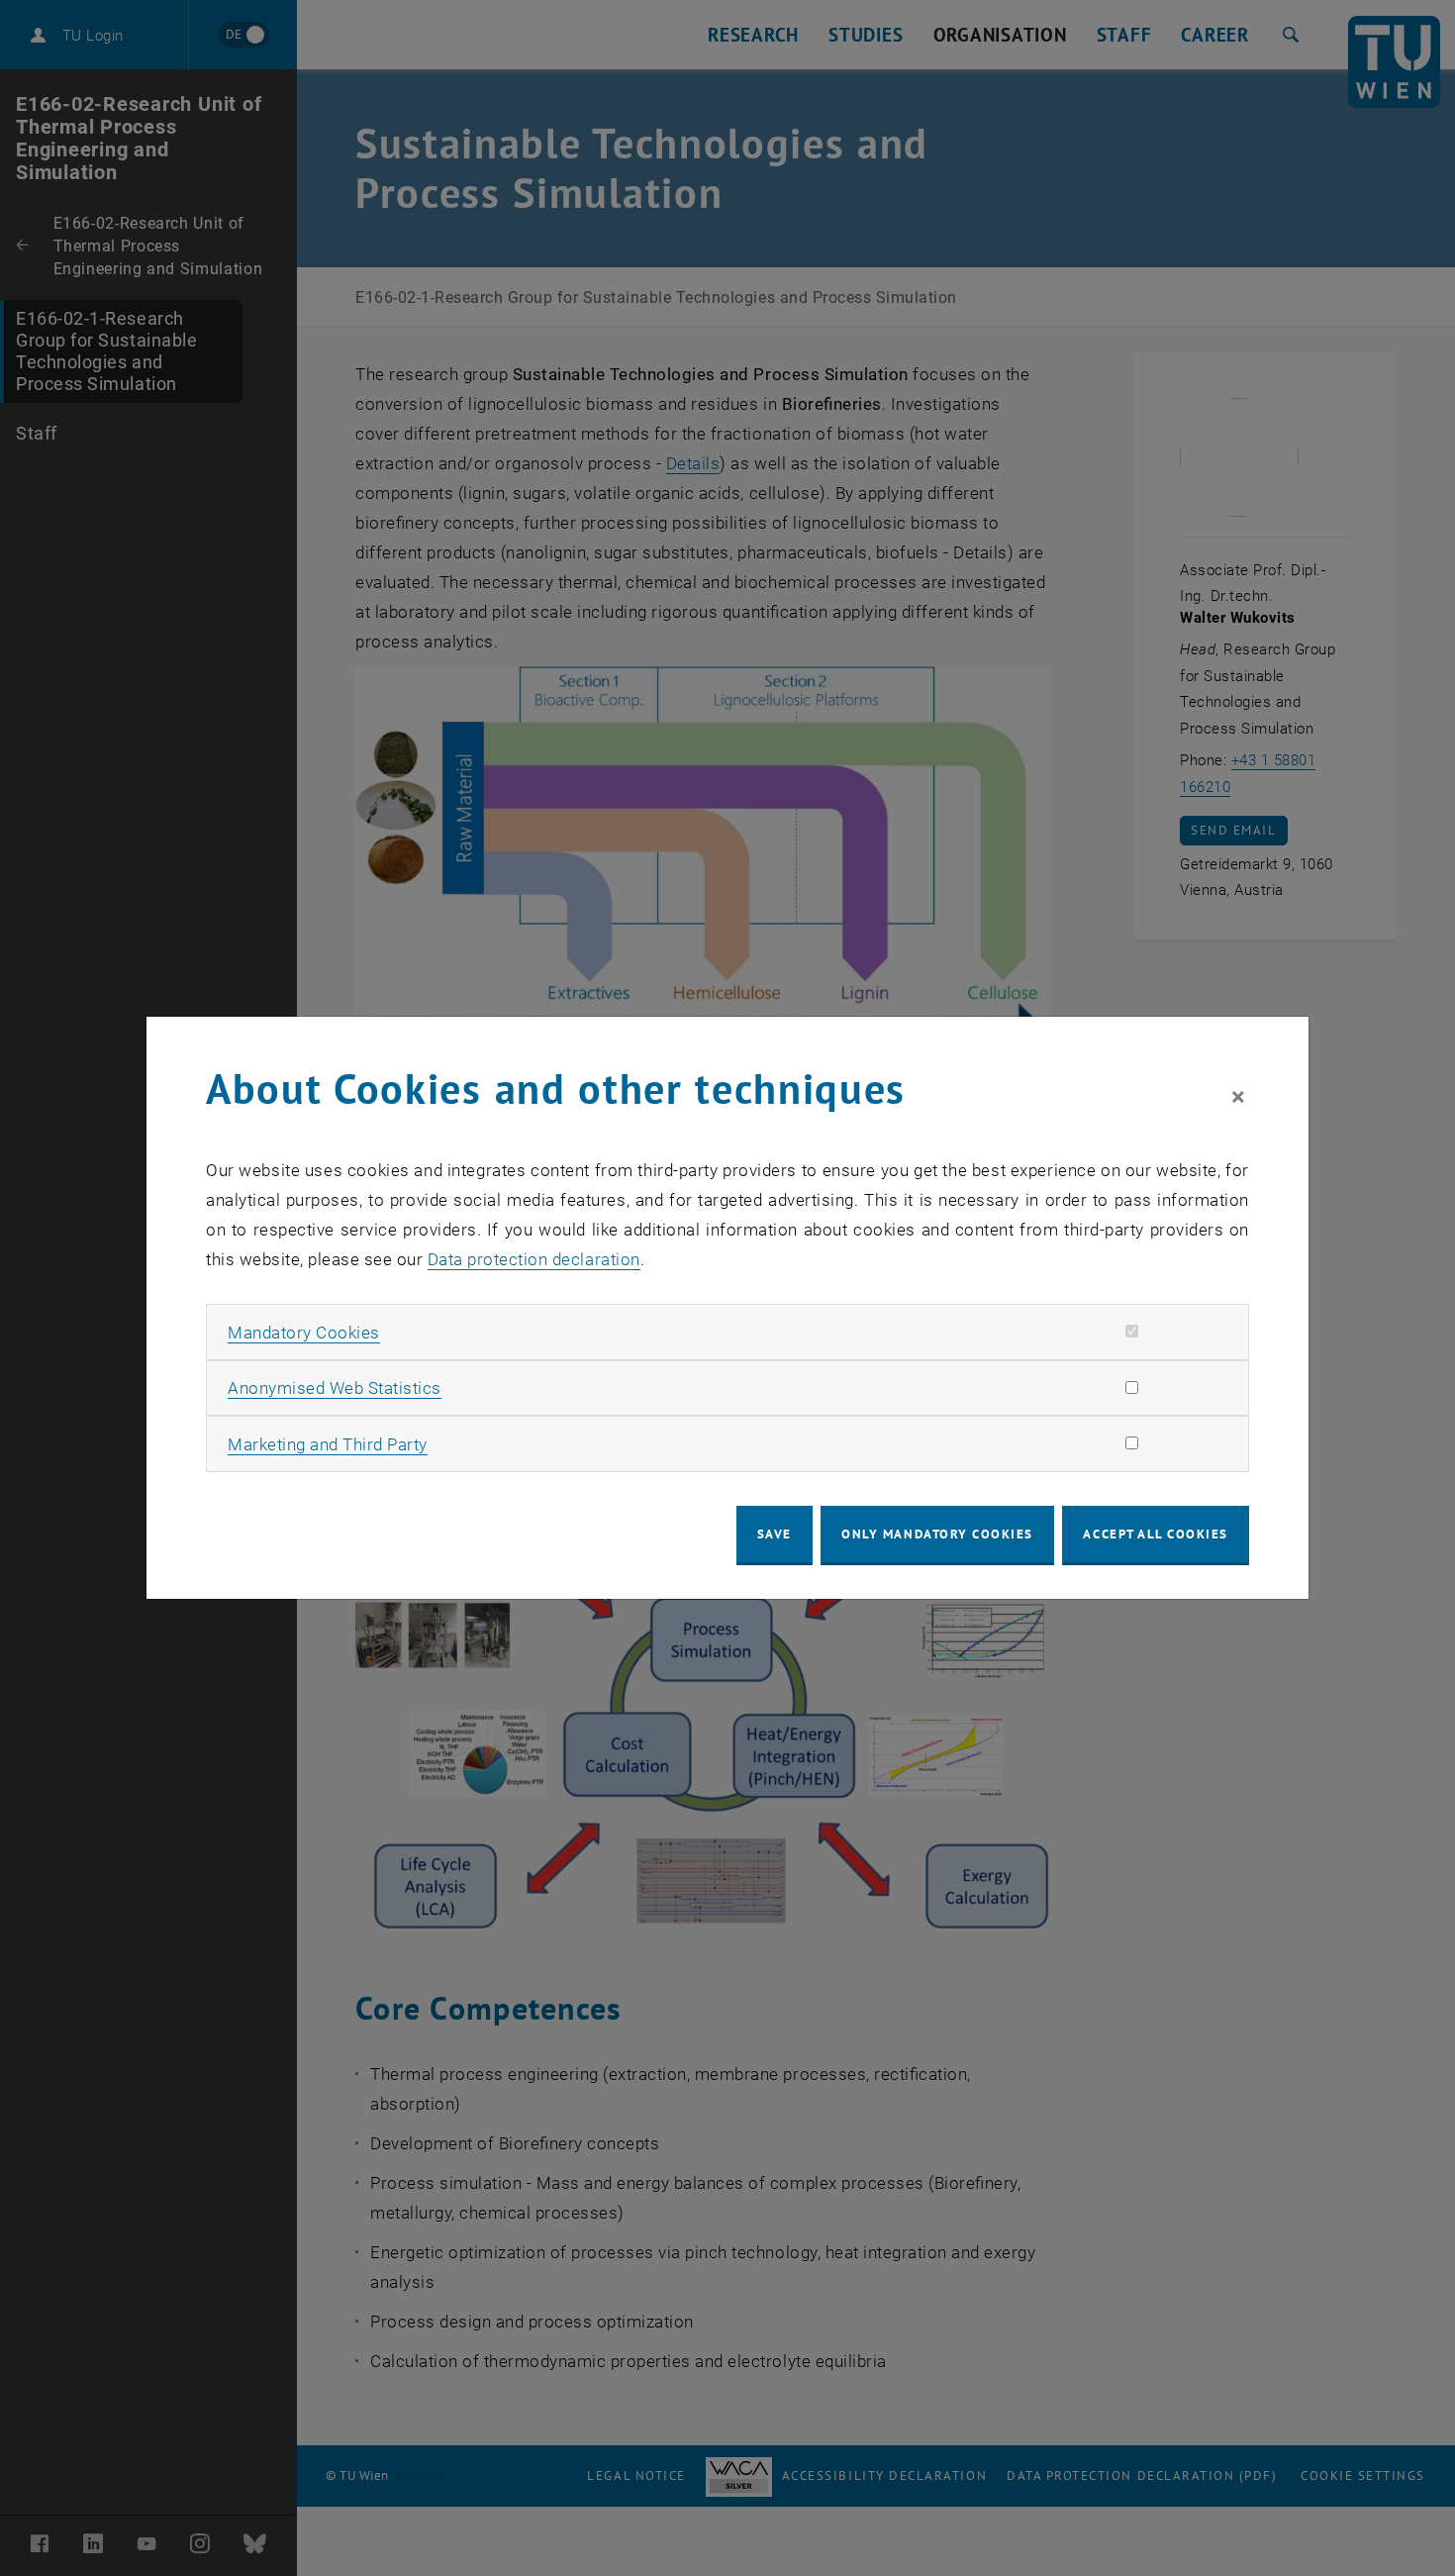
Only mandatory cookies (937, 1534)
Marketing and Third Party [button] (328, 1444)
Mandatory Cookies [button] (304, 1333)
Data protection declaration (534, 1259)
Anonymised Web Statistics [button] (335, 1388)
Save (775, 1534)
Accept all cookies (1156, 1534)
